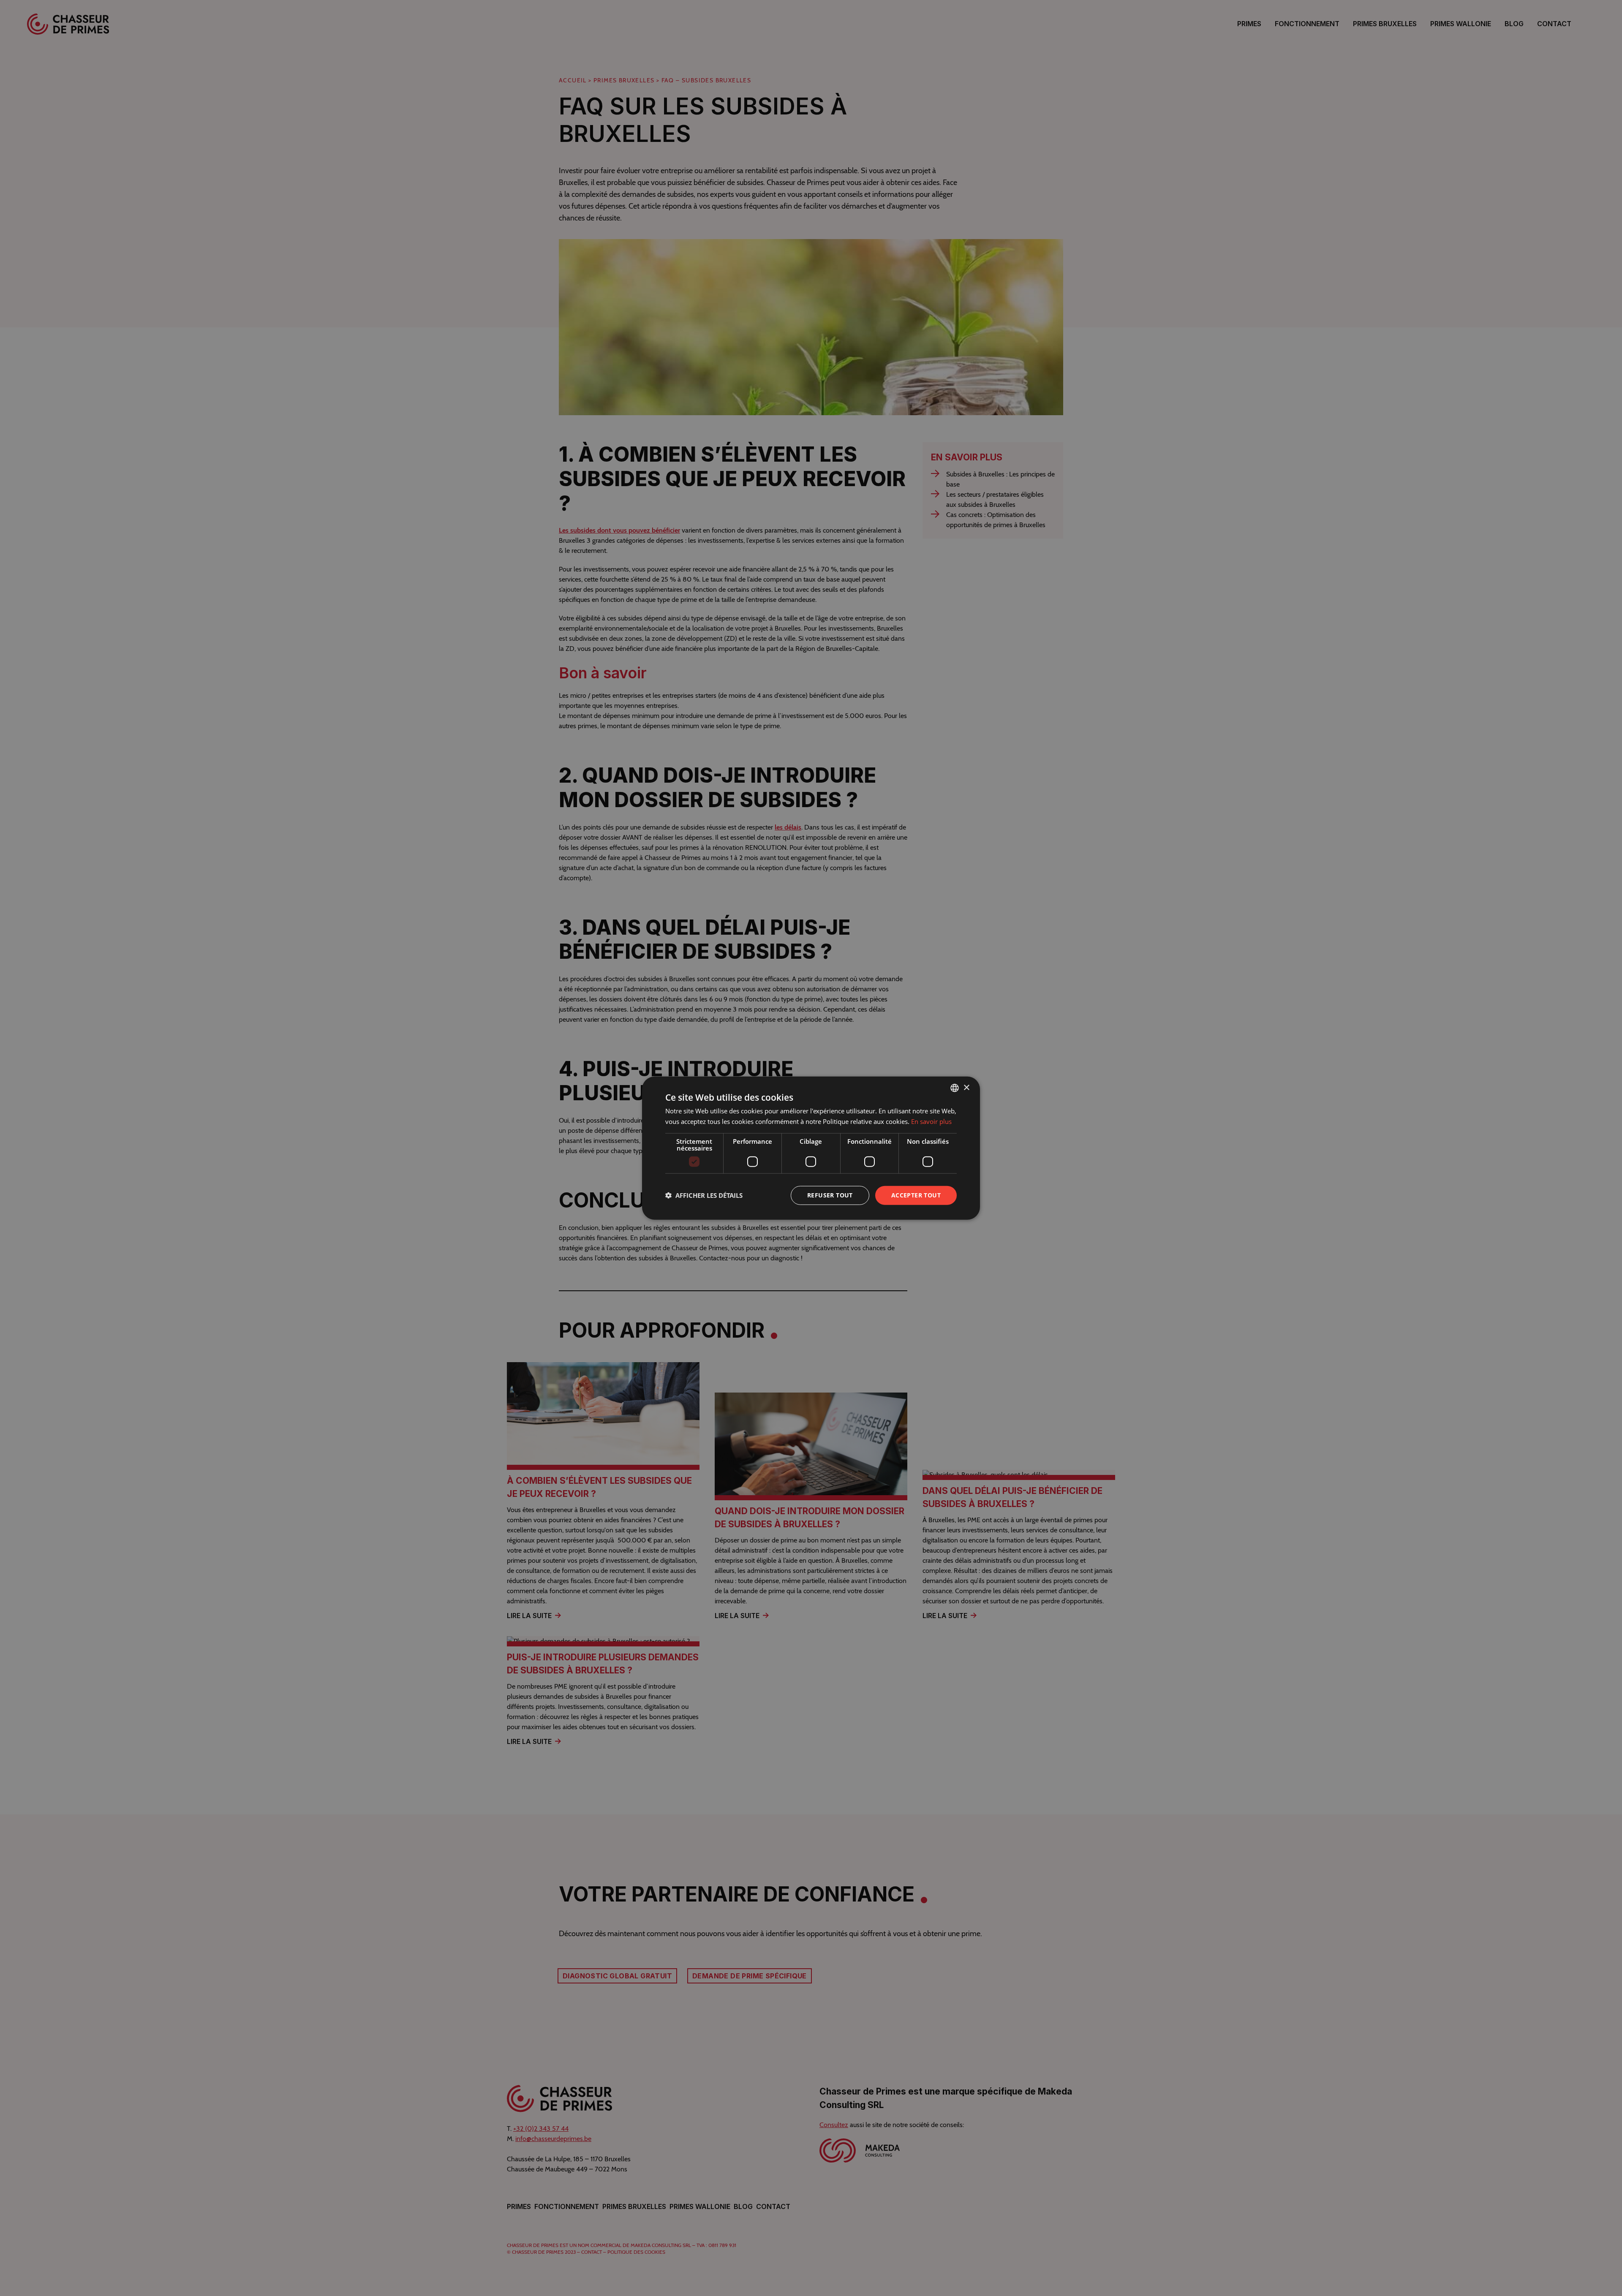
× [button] (966, 1087)
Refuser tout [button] (830, 1195)
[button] (704, 1195)
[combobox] (955, 1088)
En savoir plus (931, 1121)
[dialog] (811, 1148)
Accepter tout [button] (916, 1195)
